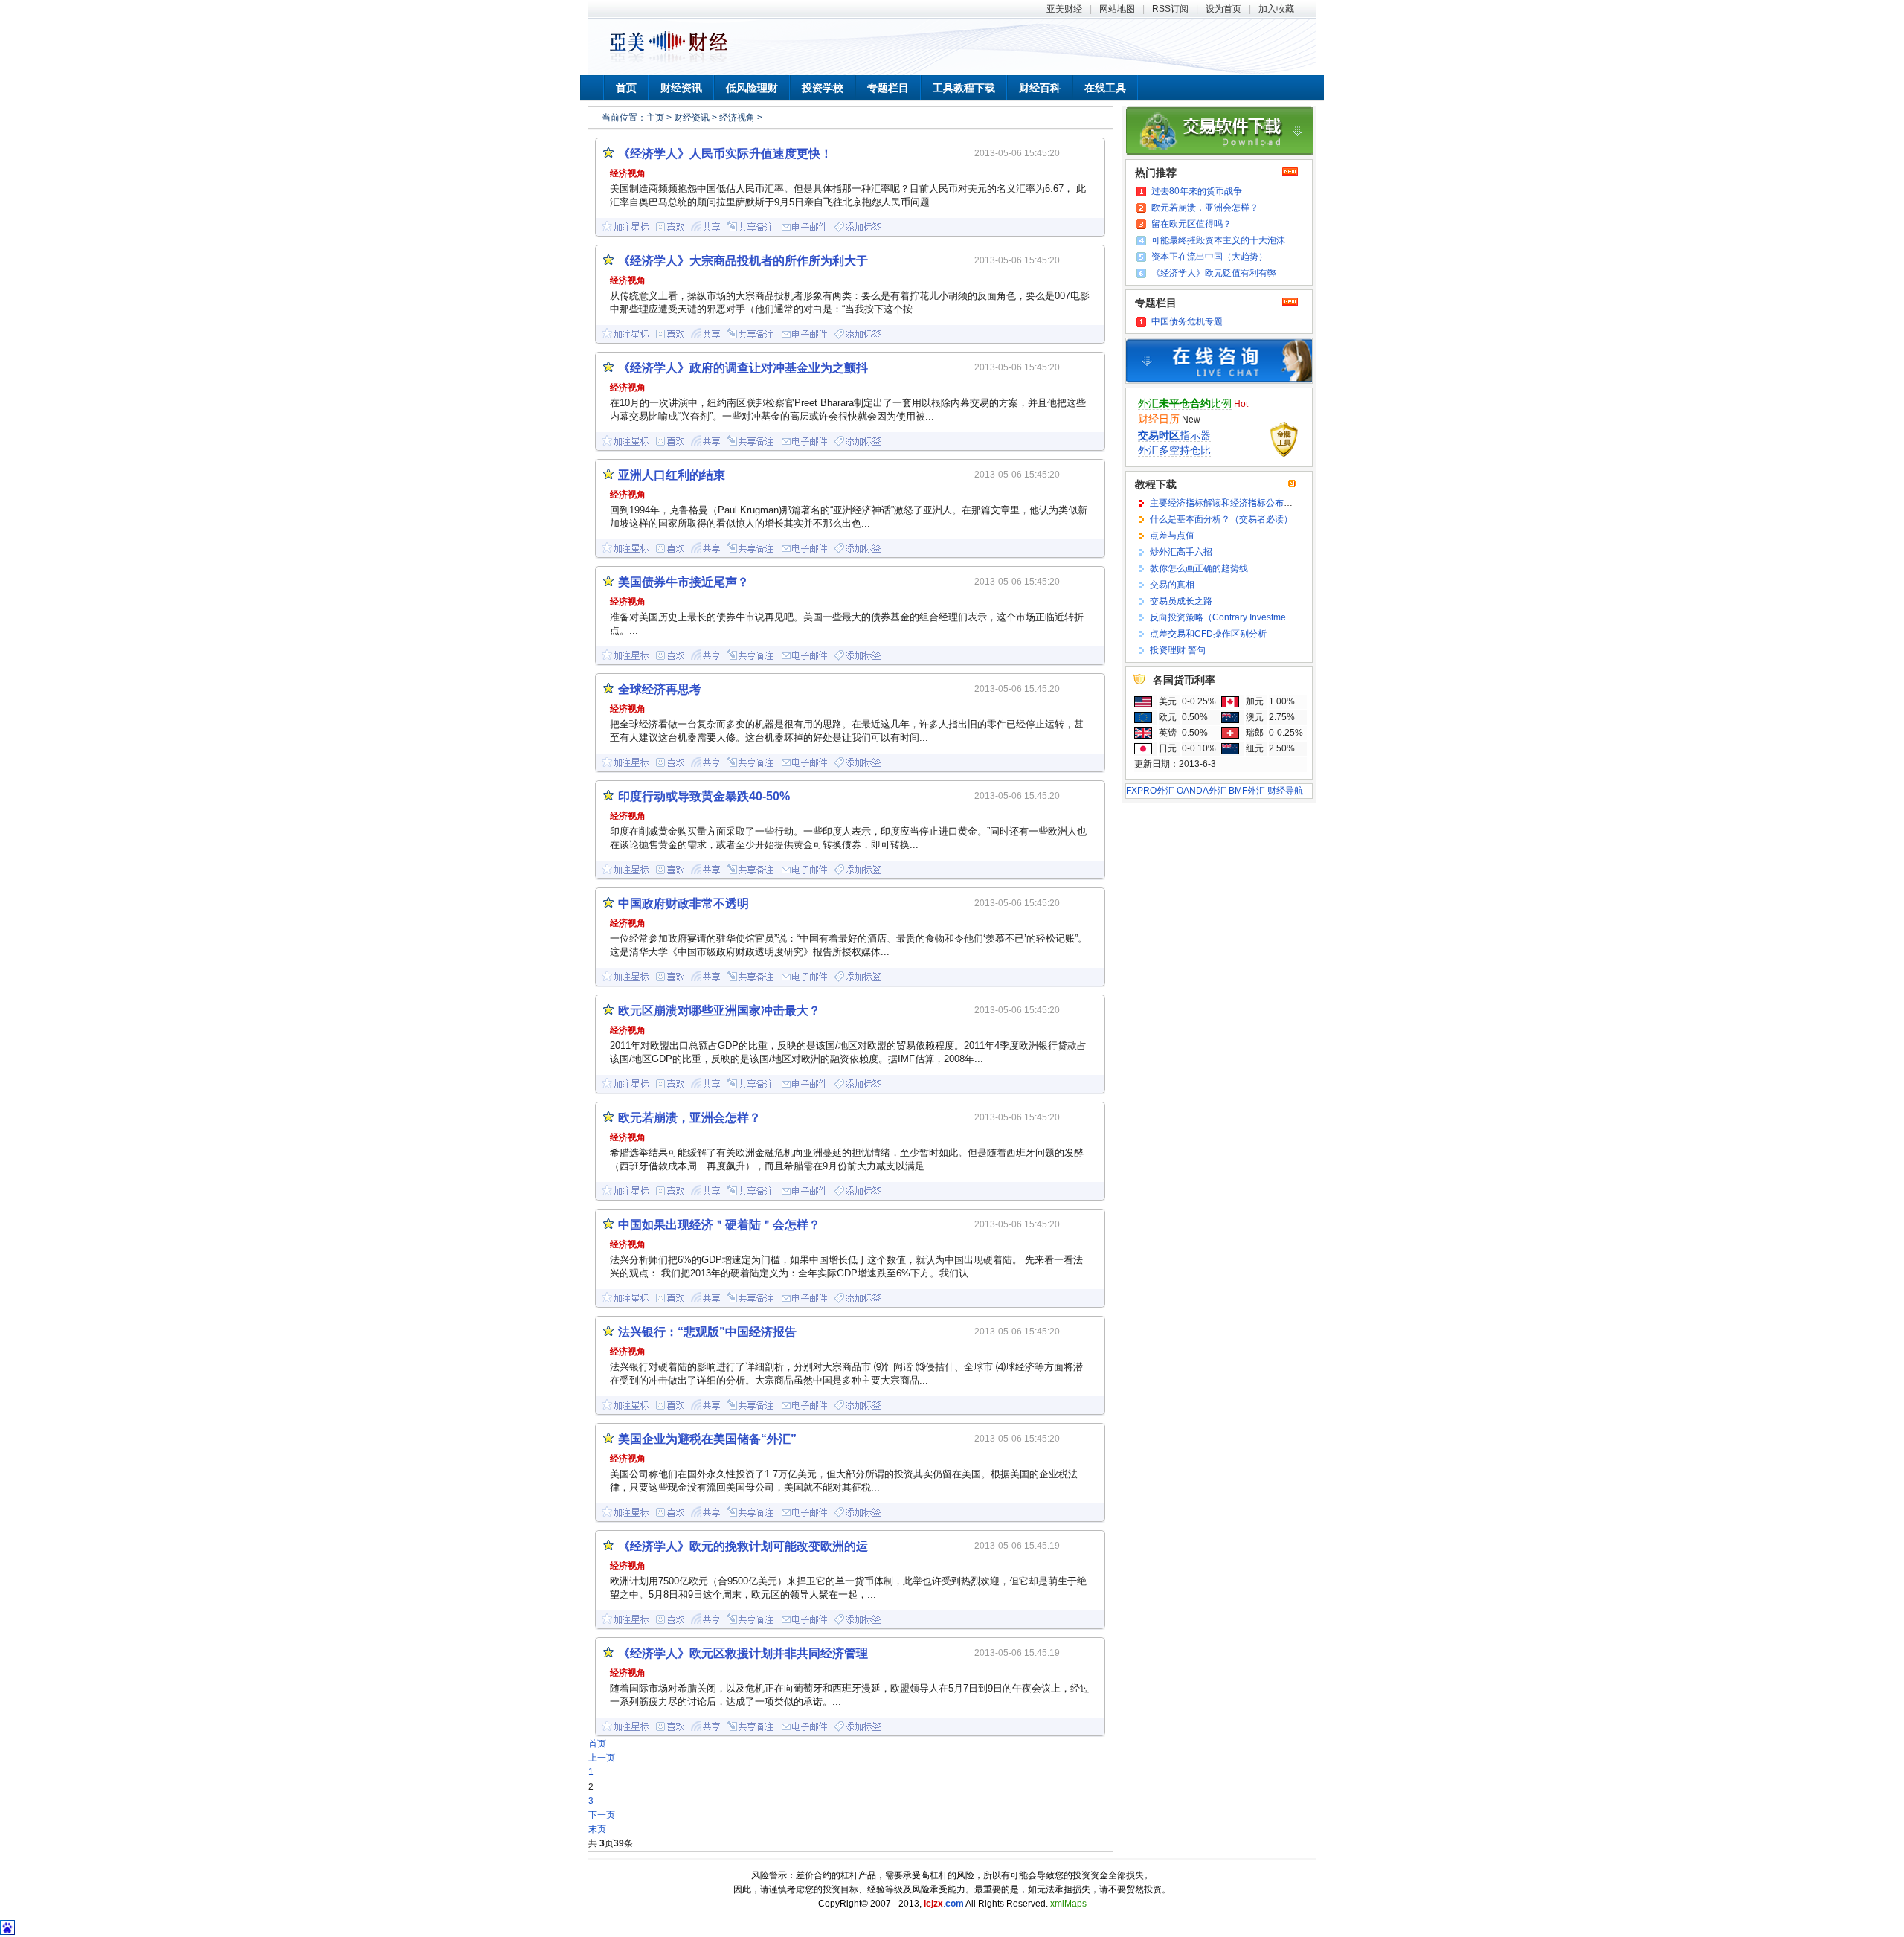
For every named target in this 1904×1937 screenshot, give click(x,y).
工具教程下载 (964, 88)
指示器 (1174, 435)
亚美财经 (1064, 9)
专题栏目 (888, 88)
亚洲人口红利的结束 (672, 475)
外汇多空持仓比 (1174, 450)
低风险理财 (752, 88)
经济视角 (737, 118)
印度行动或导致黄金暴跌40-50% (704, 796)
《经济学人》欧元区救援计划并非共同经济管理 (743, 1653)
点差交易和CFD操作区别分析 (1208, 634)
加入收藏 (1276, 9)
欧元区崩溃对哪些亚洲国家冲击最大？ (719, 1011)
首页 (626, 88)
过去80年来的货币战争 (1197, 191)
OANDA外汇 (1202, 791)
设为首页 (1223, 9)
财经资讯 (681, 88)
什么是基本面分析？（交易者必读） (1221, 519)
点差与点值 (1172, 536)
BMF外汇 (1247, 791)
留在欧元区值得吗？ (1191, 224)
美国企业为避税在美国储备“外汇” (707, 1439)
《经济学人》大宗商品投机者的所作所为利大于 (743, 261)
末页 (597, 1829)
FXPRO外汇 (1150, 791)
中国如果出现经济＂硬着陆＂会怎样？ (719, 1225)
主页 (655, 118)
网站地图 (1117, 9)
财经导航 (1285, 791)
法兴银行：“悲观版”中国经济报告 (707, 1332)
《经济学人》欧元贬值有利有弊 (1214, 273)
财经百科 (1040, 88)
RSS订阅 (1170, 9)
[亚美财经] (669, 62)
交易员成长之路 (1181, 601)
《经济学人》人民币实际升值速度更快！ (725, 154)
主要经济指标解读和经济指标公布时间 (1226, 503)
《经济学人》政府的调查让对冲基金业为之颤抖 (743, 368)
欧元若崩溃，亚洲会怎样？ (1205, 208)
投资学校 (823, 88)
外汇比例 (1185, 403)
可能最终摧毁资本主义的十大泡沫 (1218, 240)
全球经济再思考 (660, 689)
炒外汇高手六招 (1181, 552)
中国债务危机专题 (1187, 321)
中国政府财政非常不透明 (684, 903)
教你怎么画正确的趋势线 (1199, 568)
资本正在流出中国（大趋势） (1209, 257)
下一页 (602, 1815)
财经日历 (1159, 419)
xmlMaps (1068, 1904)
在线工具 (1105, 88)
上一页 (602, 1758)
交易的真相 (1172, 585)
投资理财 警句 (1178, 650)
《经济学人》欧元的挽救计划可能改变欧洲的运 (743, 1546)
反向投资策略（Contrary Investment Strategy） (1244, 617)
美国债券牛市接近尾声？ (684, 582)
